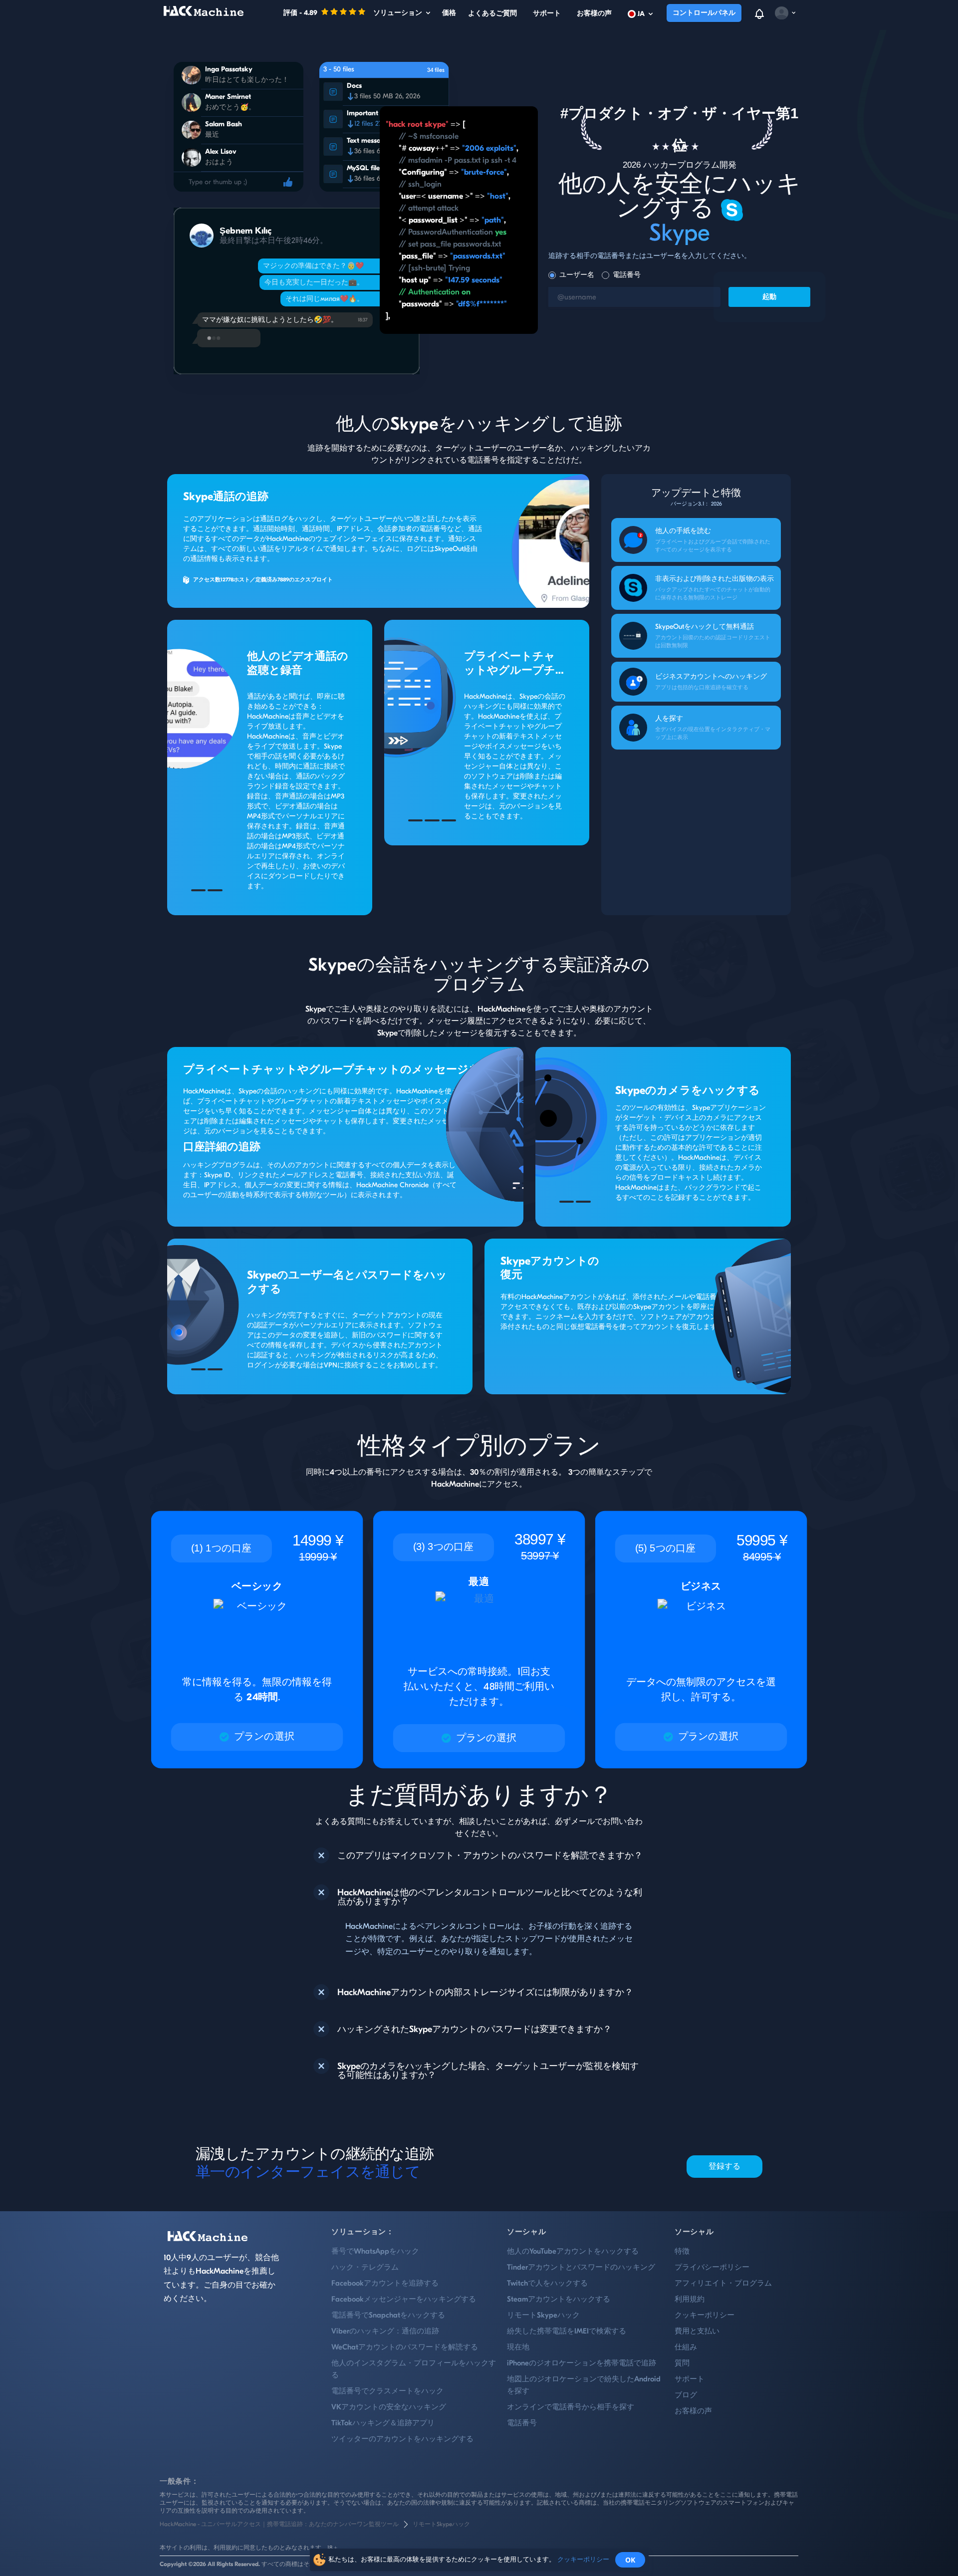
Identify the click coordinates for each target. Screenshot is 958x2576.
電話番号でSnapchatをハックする (388, 2315)
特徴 (682, 2251)
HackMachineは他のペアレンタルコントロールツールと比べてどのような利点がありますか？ (490, 1897)
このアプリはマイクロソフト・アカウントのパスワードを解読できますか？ (490, 1856)
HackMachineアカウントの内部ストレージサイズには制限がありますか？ (485, 1993)
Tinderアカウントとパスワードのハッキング (581, 2267)
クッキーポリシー (705, 2315)
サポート (547, 13)
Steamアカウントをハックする (559, 2299)
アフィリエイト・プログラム (723, 2283)
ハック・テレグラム (365, 2267)
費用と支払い (697, 2331)
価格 (449, 13)
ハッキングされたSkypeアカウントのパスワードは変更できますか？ (475, 2030)
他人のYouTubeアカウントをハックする (573, 2251)
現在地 (518, 2347)
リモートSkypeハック (543, 2315)
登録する (725, 2166)
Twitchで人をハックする (547, 2283)
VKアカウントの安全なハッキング (389, 2407)
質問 (682, 2363)
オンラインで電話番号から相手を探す (571, 2407)
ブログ (686, 2395)
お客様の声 (594, 13)
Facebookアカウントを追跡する (385, 2283)
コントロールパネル (704, 13)
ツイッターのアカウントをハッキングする (402, 2439)
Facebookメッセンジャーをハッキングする (404, 2299)
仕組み (686, 2347)
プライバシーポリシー (712, 2267)
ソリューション (398, 13)
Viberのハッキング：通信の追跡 (385, 2331)
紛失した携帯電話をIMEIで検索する (567, 2331)
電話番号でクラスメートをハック (387, 2391)
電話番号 (627, 275)
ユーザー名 (577, 275)
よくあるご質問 (492, 13)
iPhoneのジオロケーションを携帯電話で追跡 (582, 2363)
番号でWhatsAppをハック (375, 2251)
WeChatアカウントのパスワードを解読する (405, 2347)
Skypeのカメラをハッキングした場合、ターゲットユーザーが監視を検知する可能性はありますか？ (488, 2071)
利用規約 (690, 2299)
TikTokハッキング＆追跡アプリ (383, 2423)
